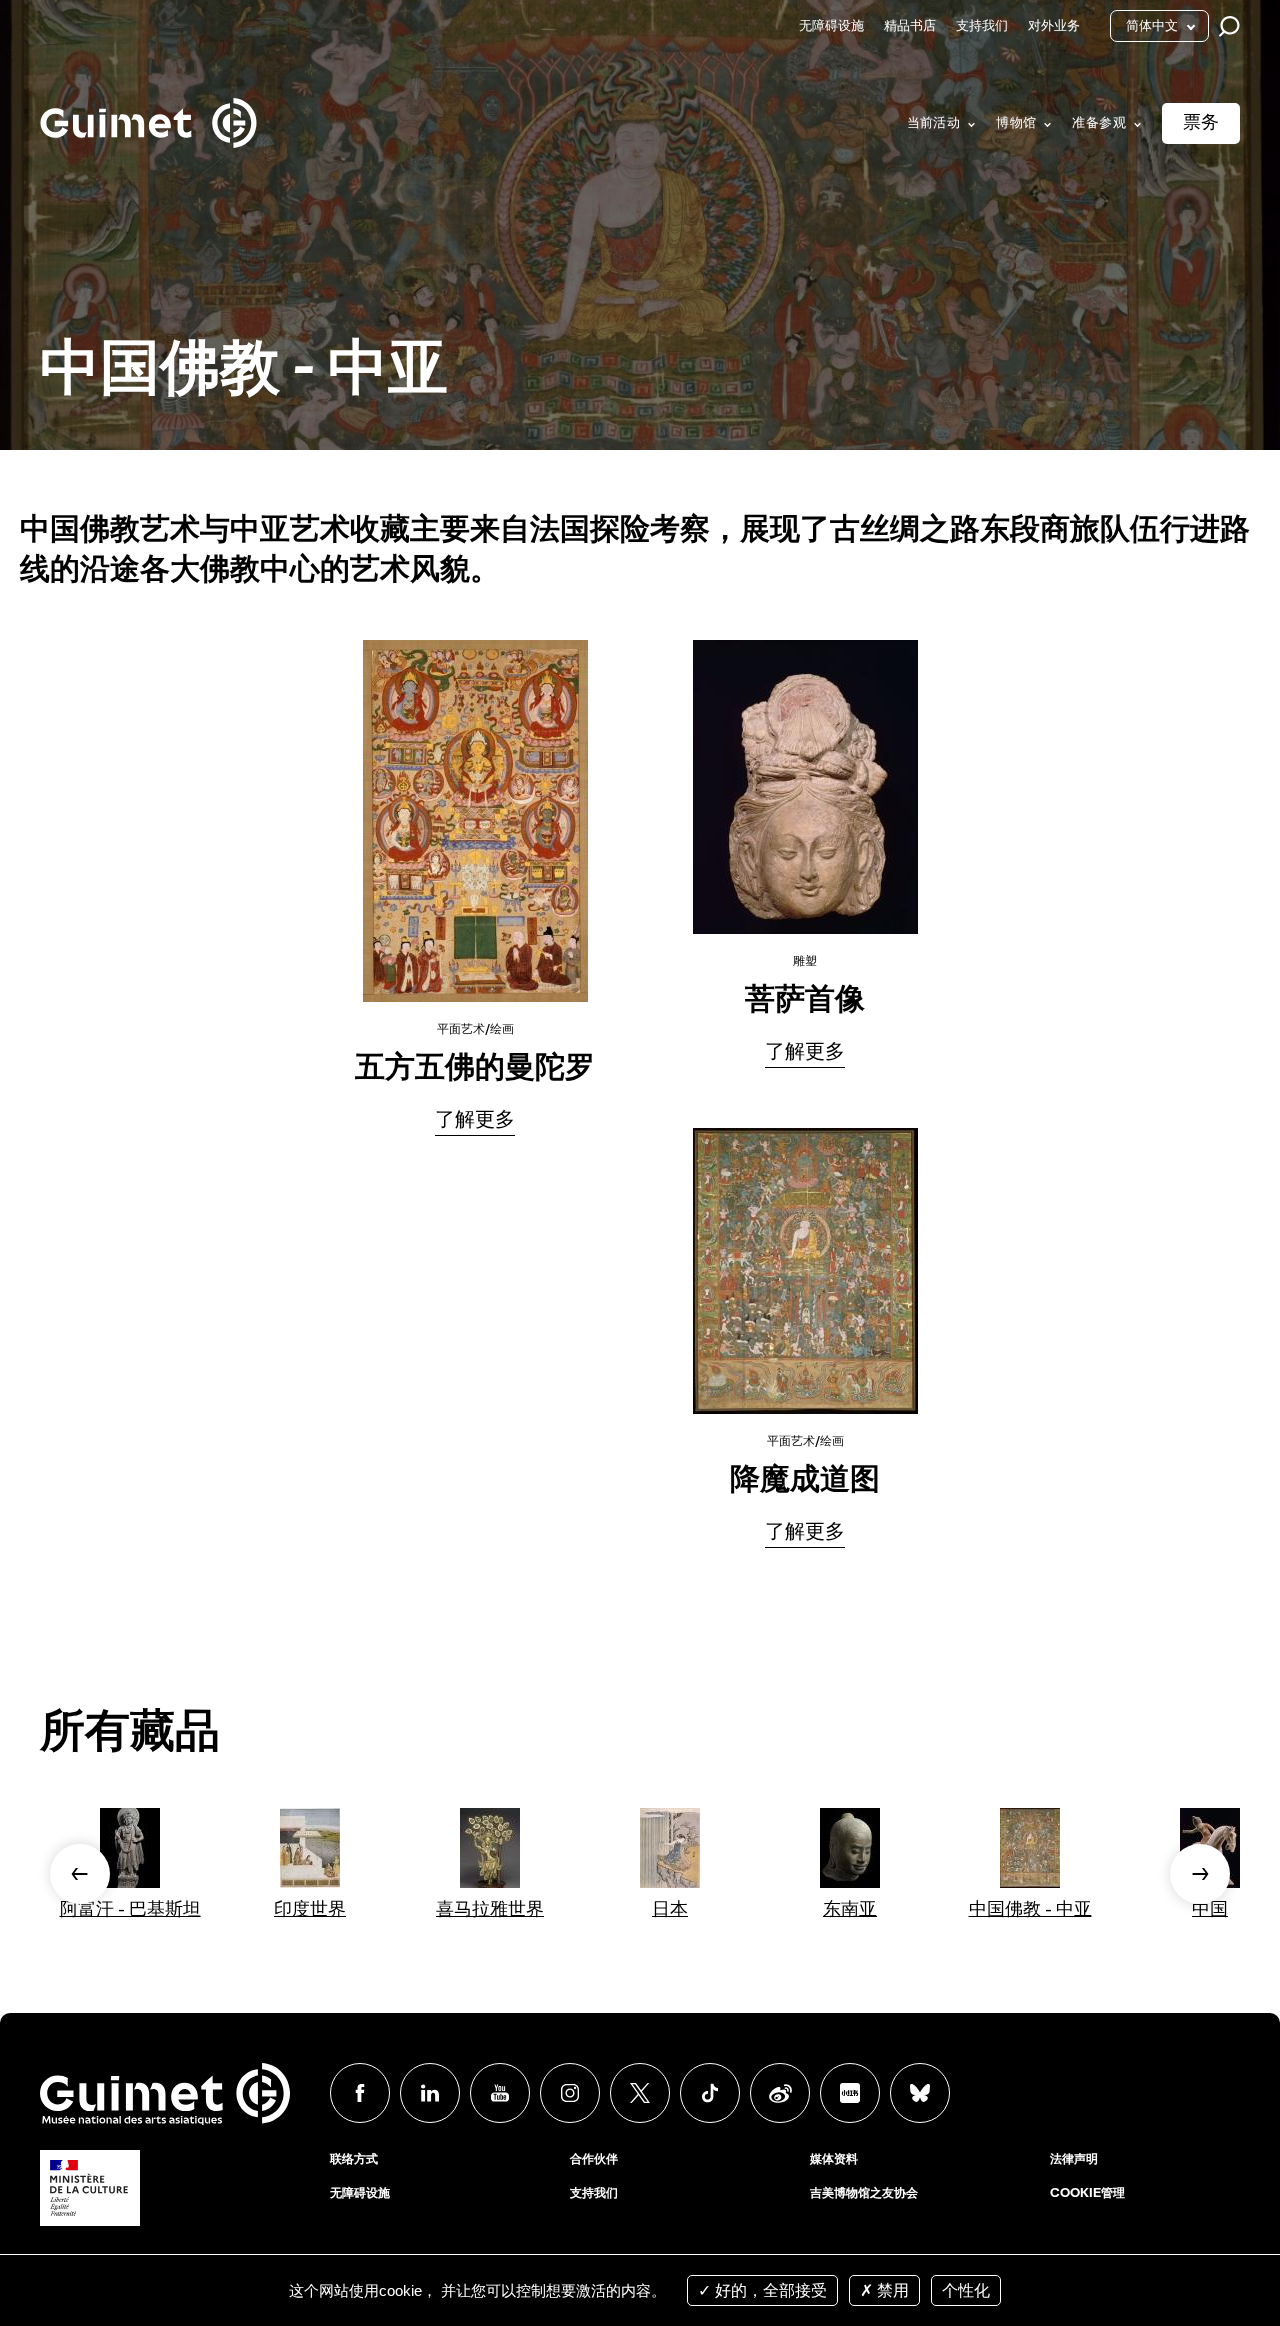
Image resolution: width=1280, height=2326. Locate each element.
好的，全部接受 (769, 2290)
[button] (80, 1874)
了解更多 (475, 1121)
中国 (1210, 1910)
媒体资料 (834, 2160)
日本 (670, 1910)
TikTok (710, 2093)
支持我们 (982, 26)
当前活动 (934, 123)
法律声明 (1074, 2160)
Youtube (500, 2093)
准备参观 (1099, 123)
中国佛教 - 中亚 (1030, 1910)
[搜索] (1234, 26)
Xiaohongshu (850, 2093)
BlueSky (920, 2093)
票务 (1201, 123)
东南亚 (850, 1910)
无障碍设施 (831, 26)
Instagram (570, 2093)
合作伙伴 (594, 2160)
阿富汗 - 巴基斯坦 (130, 1910)
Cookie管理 (1087, 2194)
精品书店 (910, 26)
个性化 (966, 2290)
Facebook (360, 2093)
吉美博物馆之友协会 (864, 2194)
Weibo (780, 2093)
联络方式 (354, 2160)
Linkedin (430, 2093)
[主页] (148, 101)
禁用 (891, 2290)
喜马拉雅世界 (490, 1910)
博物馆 (1016, 123)
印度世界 (310, 1910)
